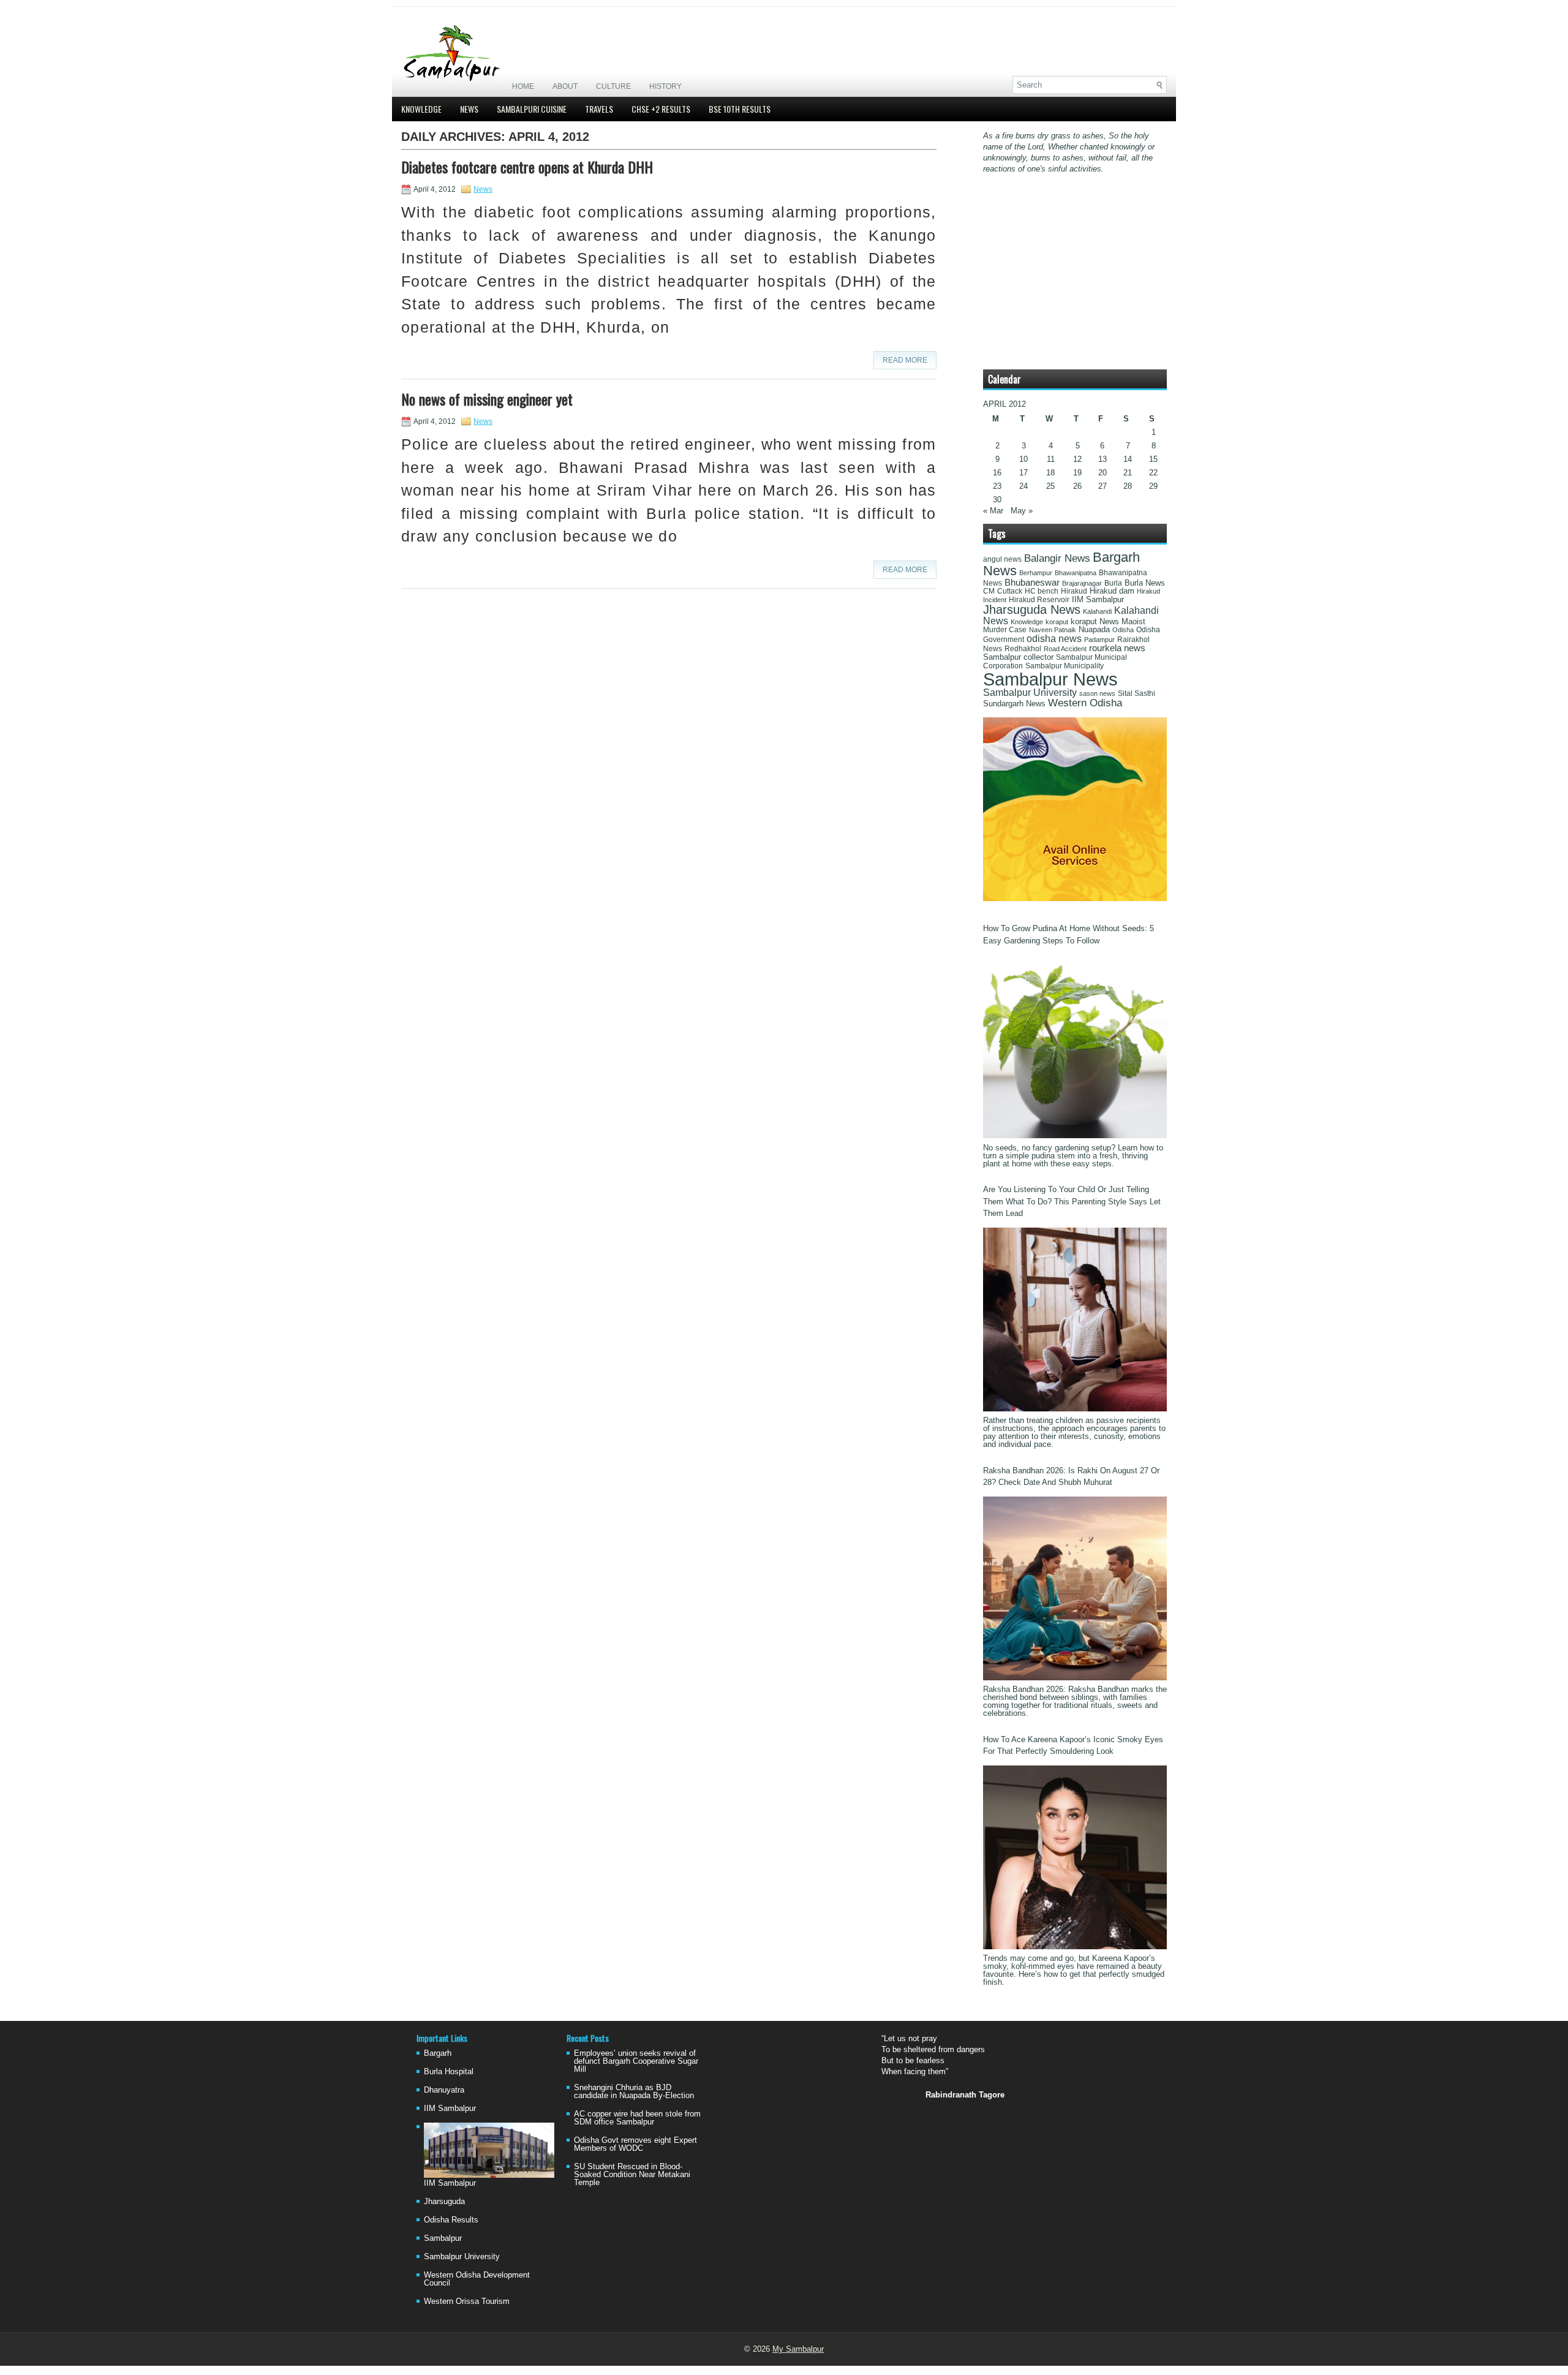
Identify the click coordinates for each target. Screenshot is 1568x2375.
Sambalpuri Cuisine (532, 109)
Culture (613, 86)
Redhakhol (1023, 649)
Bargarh (438, 2053)
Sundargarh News (1014, 704)
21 (1128, 473)
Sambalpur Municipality (1065, 666)
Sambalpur (443, 2238)
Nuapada (1094, 629)
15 (1153, 459)
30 (997, 500)
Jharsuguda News (1032, 610)
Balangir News (1057, 558)
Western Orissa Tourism (467, 2301)
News (469, 109)
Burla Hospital (449, 2071)
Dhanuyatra (444, 2090)
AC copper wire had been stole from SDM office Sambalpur (637, 2118)
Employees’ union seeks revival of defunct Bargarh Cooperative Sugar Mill (636, 2061)
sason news (1097, 693)
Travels (599, 109)
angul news (1002, 559)
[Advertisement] (1023, 41)
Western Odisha (1085, 703)
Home (523, 86)
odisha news (1054, 639)
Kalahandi (1097, 611)
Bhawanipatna (1076, 573)
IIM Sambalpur (1098, 600)
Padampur (1099, 640)
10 (1023, 459)
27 (1102, 486)
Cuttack (1010, 591)
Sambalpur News (1050, 679)
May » (1022, 511)
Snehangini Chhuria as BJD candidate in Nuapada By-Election (634, 2091)
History (665, 86)
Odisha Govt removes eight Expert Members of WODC (635, 2144)
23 (997, 486)
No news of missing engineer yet (487, 399)
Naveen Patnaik (1053, 630)
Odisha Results (451, 2220)
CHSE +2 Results (661, 109)
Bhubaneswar (1032, 583)
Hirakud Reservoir (1039, 600)
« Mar (993, 511)
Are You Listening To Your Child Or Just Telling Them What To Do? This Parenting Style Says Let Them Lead (1072, 1201)
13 (1102, 459)
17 (1023, 473)
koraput (1057, 622)
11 (1051, 459)
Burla (1113, 583)
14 (1128, 459)
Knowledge (421, 109)
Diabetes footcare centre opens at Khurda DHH (527, 167)
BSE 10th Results (740, 109)
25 (1050, 486)
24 (1023, 486)
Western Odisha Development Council (477, 2279)
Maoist (1133, 622)
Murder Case (1005, 630)
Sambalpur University (1030, 693)
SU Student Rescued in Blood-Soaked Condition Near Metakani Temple (632, 2174)
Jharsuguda (444, 2201)
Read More (905, 360)
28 (1128, 486)
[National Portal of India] (1075, 898)
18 (1050, 473)
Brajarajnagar (1082, 583)
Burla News (1145, 583)
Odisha (1123, 630)
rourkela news (1117, 648)
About (565, 86)
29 (1153, 486)
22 (1153, 473)
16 (997, 473)
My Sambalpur (798, 2349)
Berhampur (1036, 573)
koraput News (1095, 622)
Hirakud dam (1112, 591)
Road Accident (1065, 649)
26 (1077, 486)
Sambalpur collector (1018, 657)
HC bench (1042, 591)
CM (989, 591)
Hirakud (1074, 591)
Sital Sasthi (1136, 693)
